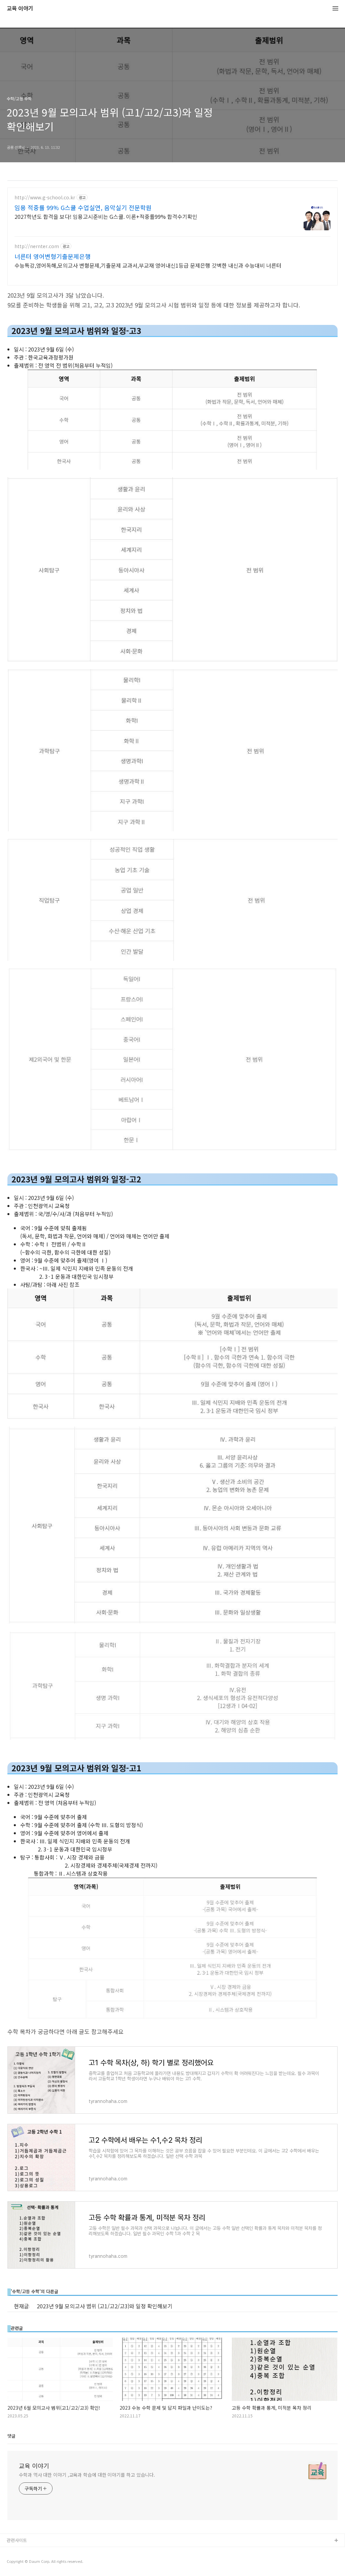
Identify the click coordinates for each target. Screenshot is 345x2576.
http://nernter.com (37, 246)
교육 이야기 (20, 9)
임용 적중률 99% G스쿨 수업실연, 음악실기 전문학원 (83, 207)
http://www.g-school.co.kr (45, 197)
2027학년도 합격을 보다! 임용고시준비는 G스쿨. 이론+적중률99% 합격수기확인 (106, 216)
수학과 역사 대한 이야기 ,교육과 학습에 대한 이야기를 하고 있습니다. (87, 2475)
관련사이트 (17, 2540)
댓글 (11, 2436)
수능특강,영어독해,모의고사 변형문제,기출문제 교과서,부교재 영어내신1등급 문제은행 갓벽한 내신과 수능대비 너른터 (148, 265)
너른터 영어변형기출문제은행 (53, 256)
